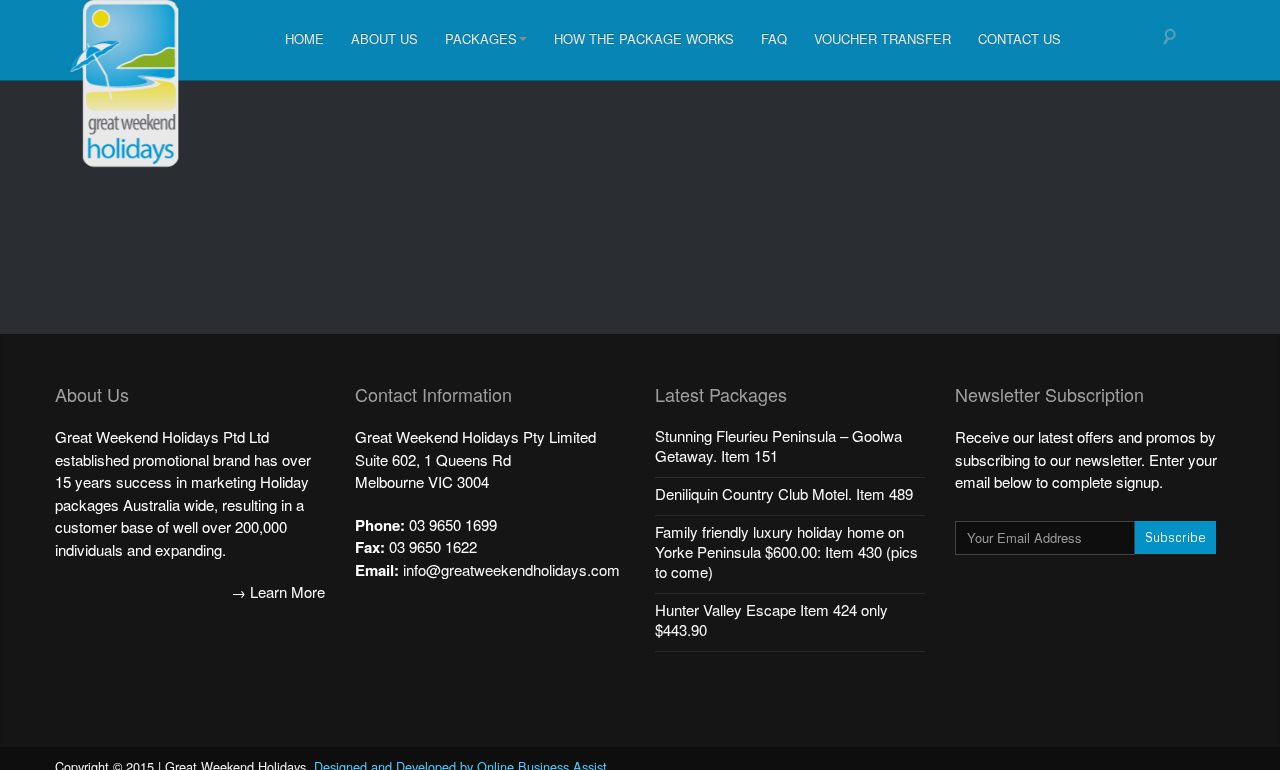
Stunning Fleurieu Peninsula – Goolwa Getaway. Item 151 (778, 445)
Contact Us (1019, 38)
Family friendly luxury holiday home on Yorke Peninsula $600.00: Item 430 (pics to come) (786, 551)
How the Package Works (644, 38)
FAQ (774, 38)
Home (304, 38)
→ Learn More (278, 591)
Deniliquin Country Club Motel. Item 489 (784, 493)
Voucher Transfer (882, 38)
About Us (384, 38)
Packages (481, 38)
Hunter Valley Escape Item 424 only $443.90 (771, 619)
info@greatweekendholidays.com (511, 569)
